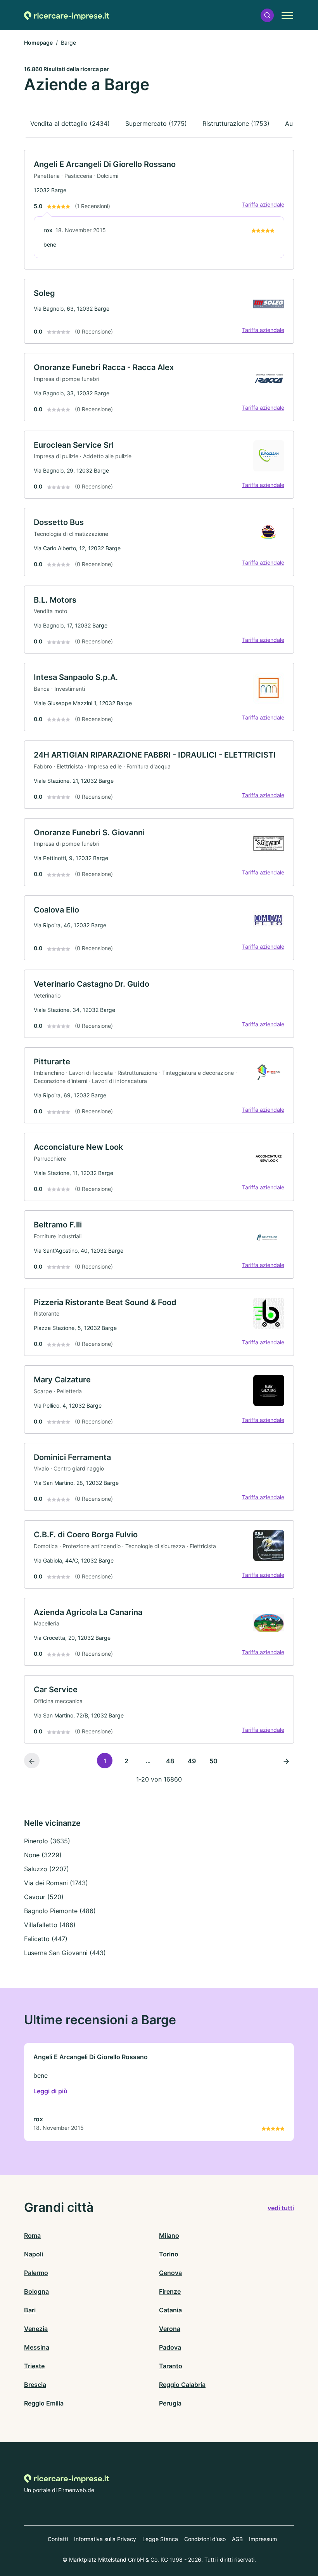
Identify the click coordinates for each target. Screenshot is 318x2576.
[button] (267, 15)
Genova (170, 2273)
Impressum (263, 2539)
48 (170, 1761)
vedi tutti (281, 2208)
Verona (170, 2329)
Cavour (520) (44, 1897)
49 (192, 1761)
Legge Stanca (160, 2539)
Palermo (36, 2273)
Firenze (170, 2291)
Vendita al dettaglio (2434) (70, 123)
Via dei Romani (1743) (56, 1883)
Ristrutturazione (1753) (236, 123)
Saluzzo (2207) (47, 1869)
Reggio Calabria (182, 2385)
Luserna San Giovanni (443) (65, 1953)
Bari (30, 2310)
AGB (237, 2539)
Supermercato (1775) (156, 123)
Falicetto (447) (46, 1939)
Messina (37, 2347)
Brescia (35, 2385)
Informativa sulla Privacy (105, 2539)
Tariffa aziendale (263, 204)
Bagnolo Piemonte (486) (60, 1911)
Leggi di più (50, 2091)
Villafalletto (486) (50, 1925)
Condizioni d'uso (205, 2539)
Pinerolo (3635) (47, 1841)
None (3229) (43, 1855)
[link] (159, 210)
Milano (169, 2235)
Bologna (36, 2291)
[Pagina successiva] (286, 1761)
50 (213, 1761)
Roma (32, 2235)
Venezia (36, 2329)
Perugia (170, 2403)
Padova (170, 2347)
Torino (169, 2254)
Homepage (38, 43)
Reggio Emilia (44, 2403)
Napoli (34, 2254)
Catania (170, 2310)
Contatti (58, 2539)
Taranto (171, 2366)
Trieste (34, 2366)
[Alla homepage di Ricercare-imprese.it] (67, 15)
